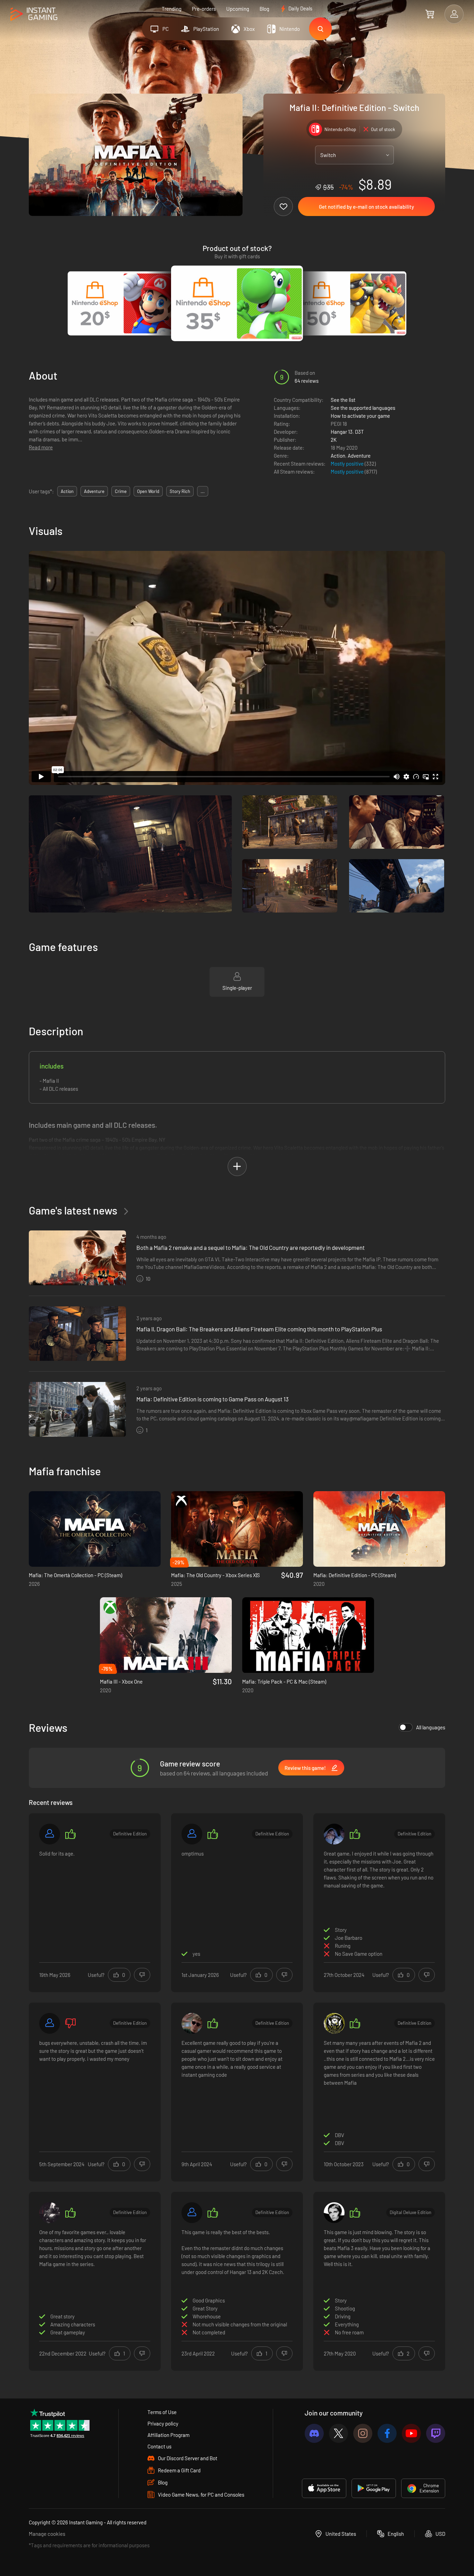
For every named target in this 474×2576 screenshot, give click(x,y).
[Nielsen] (192, 2023)
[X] (338, 2433)
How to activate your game (360, 416)
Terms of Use (162, 2412)
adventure (94, 491)
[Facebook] (387, 2433)
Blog (264, 9)
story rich (180, 491)
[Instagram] (363, 2433)
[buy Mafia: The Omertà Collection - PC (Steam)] (95, 1529)
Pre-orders (204, 9)
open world (148, 491)
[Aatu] (334, 2213)
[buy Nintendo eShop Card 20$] (124, 303)
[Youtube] (411, 2433)
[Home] (34, 14)
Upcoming (238, 9)
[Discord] (314, 2433)
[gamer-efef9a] (50, 2023)
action (67, 491)
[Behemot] (50, 2213)
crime (121, 491)
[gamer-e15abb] (192, 2213)
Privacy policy (163, 2423)
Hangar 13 (342, 432)
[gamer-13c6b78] (192, 1834)
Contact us (159, 2446)
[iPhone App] (324, 2488)
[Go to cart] (430, 14)
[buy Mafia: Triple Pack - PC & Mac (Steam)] (308, 1635)
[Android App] (374, 2488)
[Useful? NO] (142, 1975)
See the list (343, 400)
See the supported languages (363, 408)
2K (334, 440)
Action (338, 456)
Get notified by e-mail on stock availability (366, 207)
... (203, 491)
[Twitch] (436, 2433)
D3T (359, 432)
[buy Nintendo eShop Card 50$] (350, 303)
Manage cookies (47, 2534)
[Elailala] (334, 1834)
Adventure (359, 456)
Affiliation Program (168, 2435)
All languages (431, 1727)
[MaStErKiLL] (334, 2023)
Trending (172, 9)
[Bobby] (50, 1834)
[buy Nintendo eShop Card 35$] (237, 303)
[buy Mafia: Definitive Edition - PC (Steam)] (379, 1529)
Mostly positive (348, 464)
